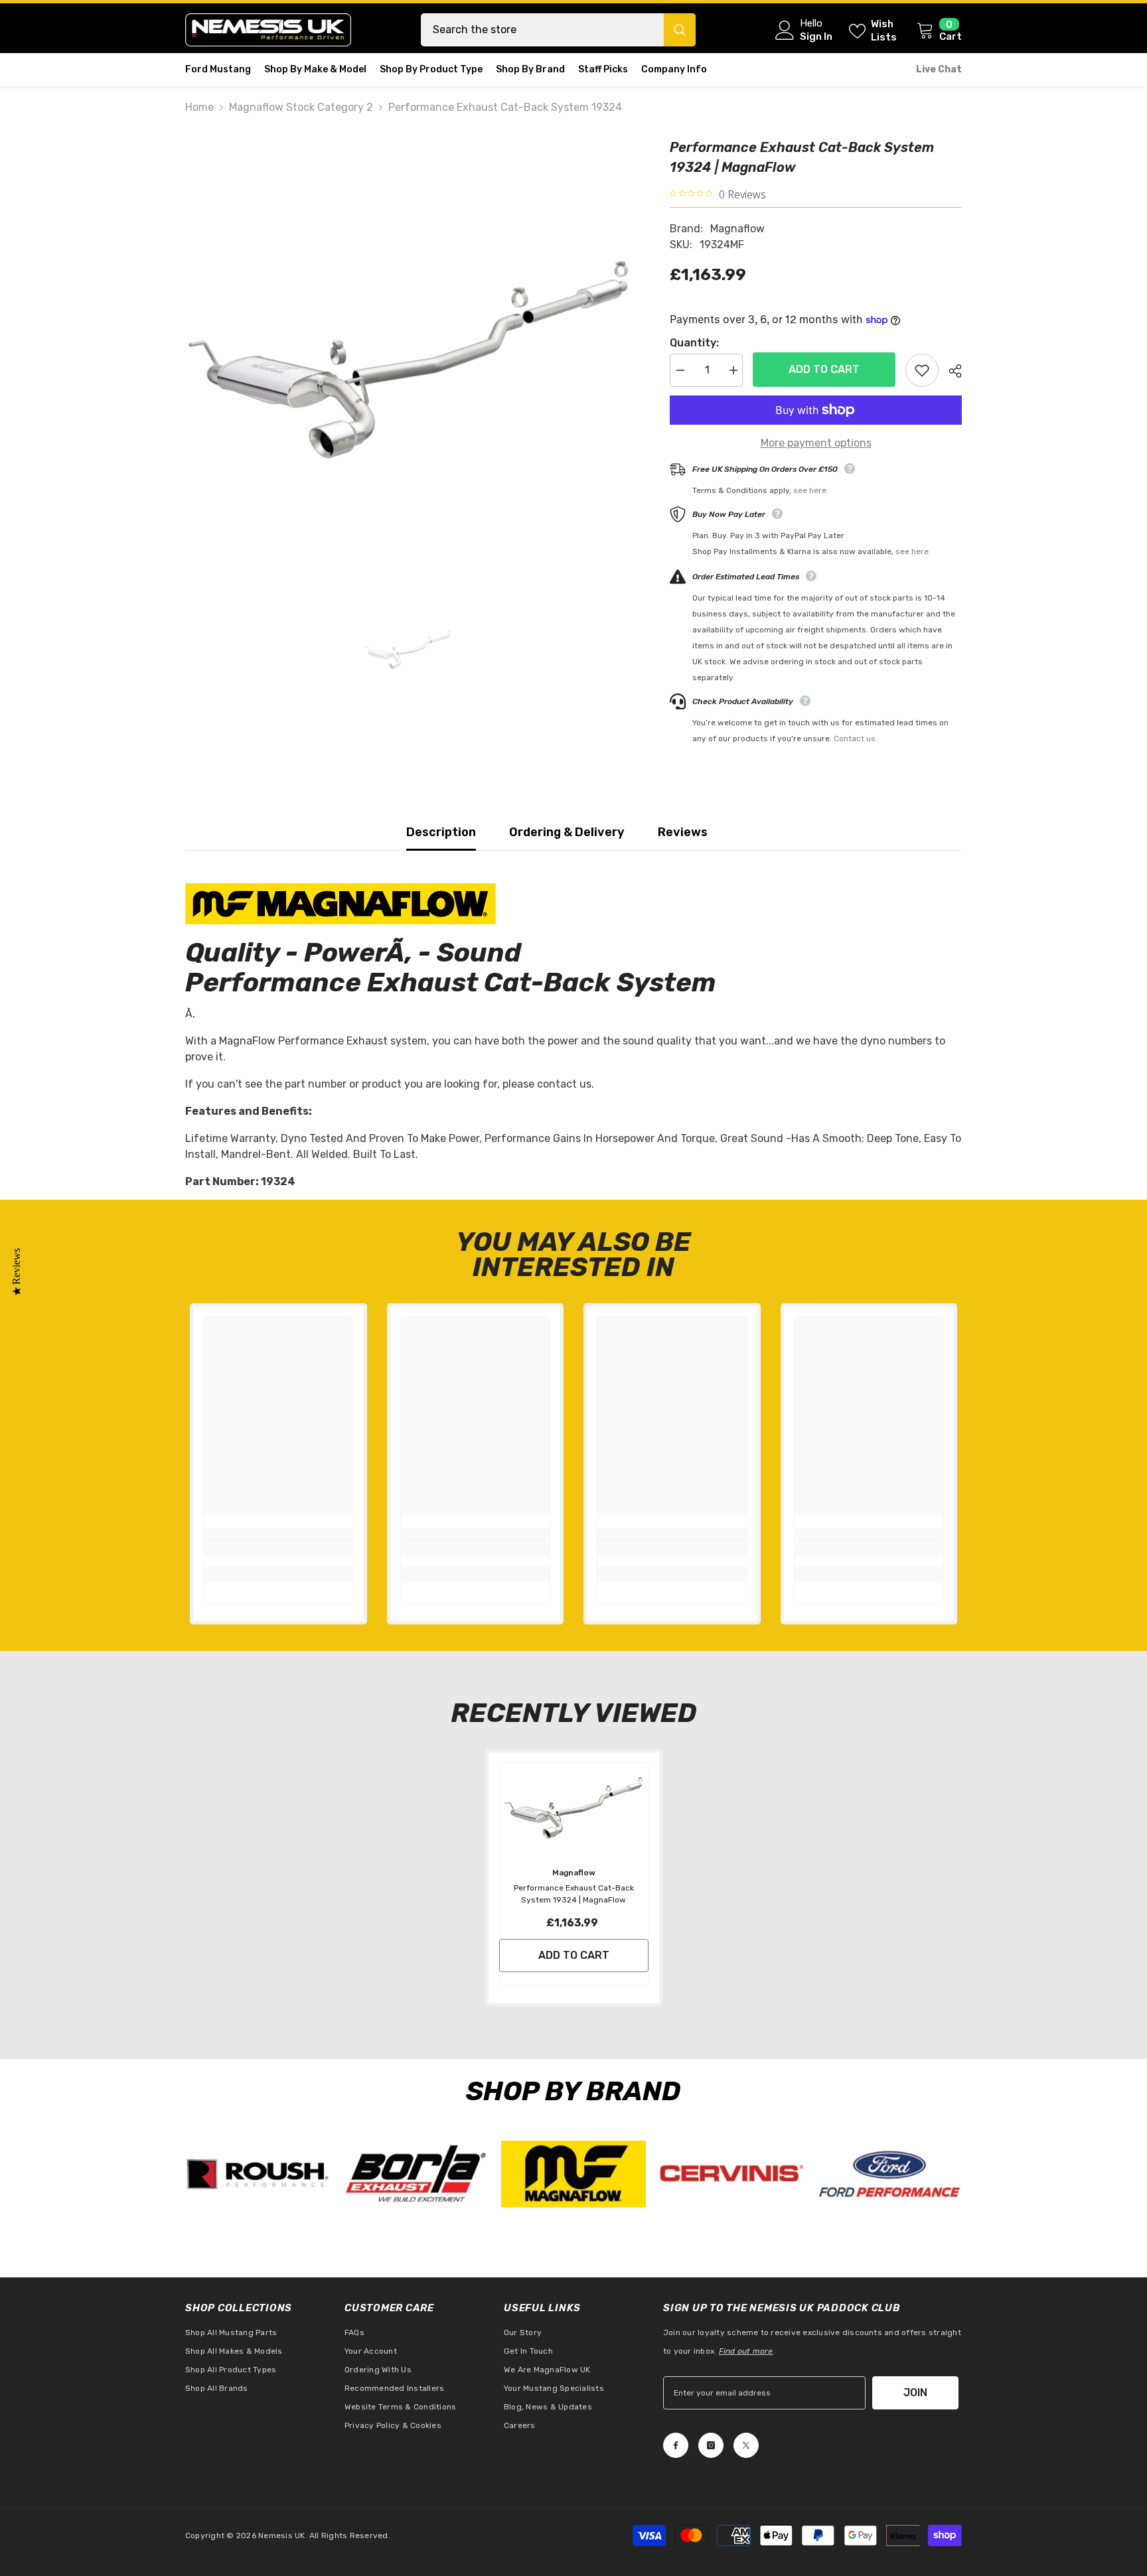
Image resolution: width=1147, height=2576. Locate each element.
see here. (811, 490)
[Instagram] (711, 2445)
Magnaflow (737, 229)
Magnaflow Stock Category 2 (301, 107)
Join (915, 2393)
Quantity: (694, 343)
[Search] (558, 30)
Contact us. (856, 739)
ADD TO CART (821, 369)
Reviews (683, 832)
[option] (408, 360)
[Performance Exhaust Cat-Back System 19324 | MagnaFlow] (574, 1808)
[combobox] (542, 30)
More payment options (816, 443)
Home (199, 107)
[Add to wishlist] (922, 370)
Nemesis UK (281, 2536)
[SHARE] (950, 371)
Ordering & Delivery (567, 832)
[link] (278, 1550)
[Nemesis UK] (258, 2174)
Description (441, 832)
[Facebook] (676, 2445)
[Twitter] (746, 2445)
